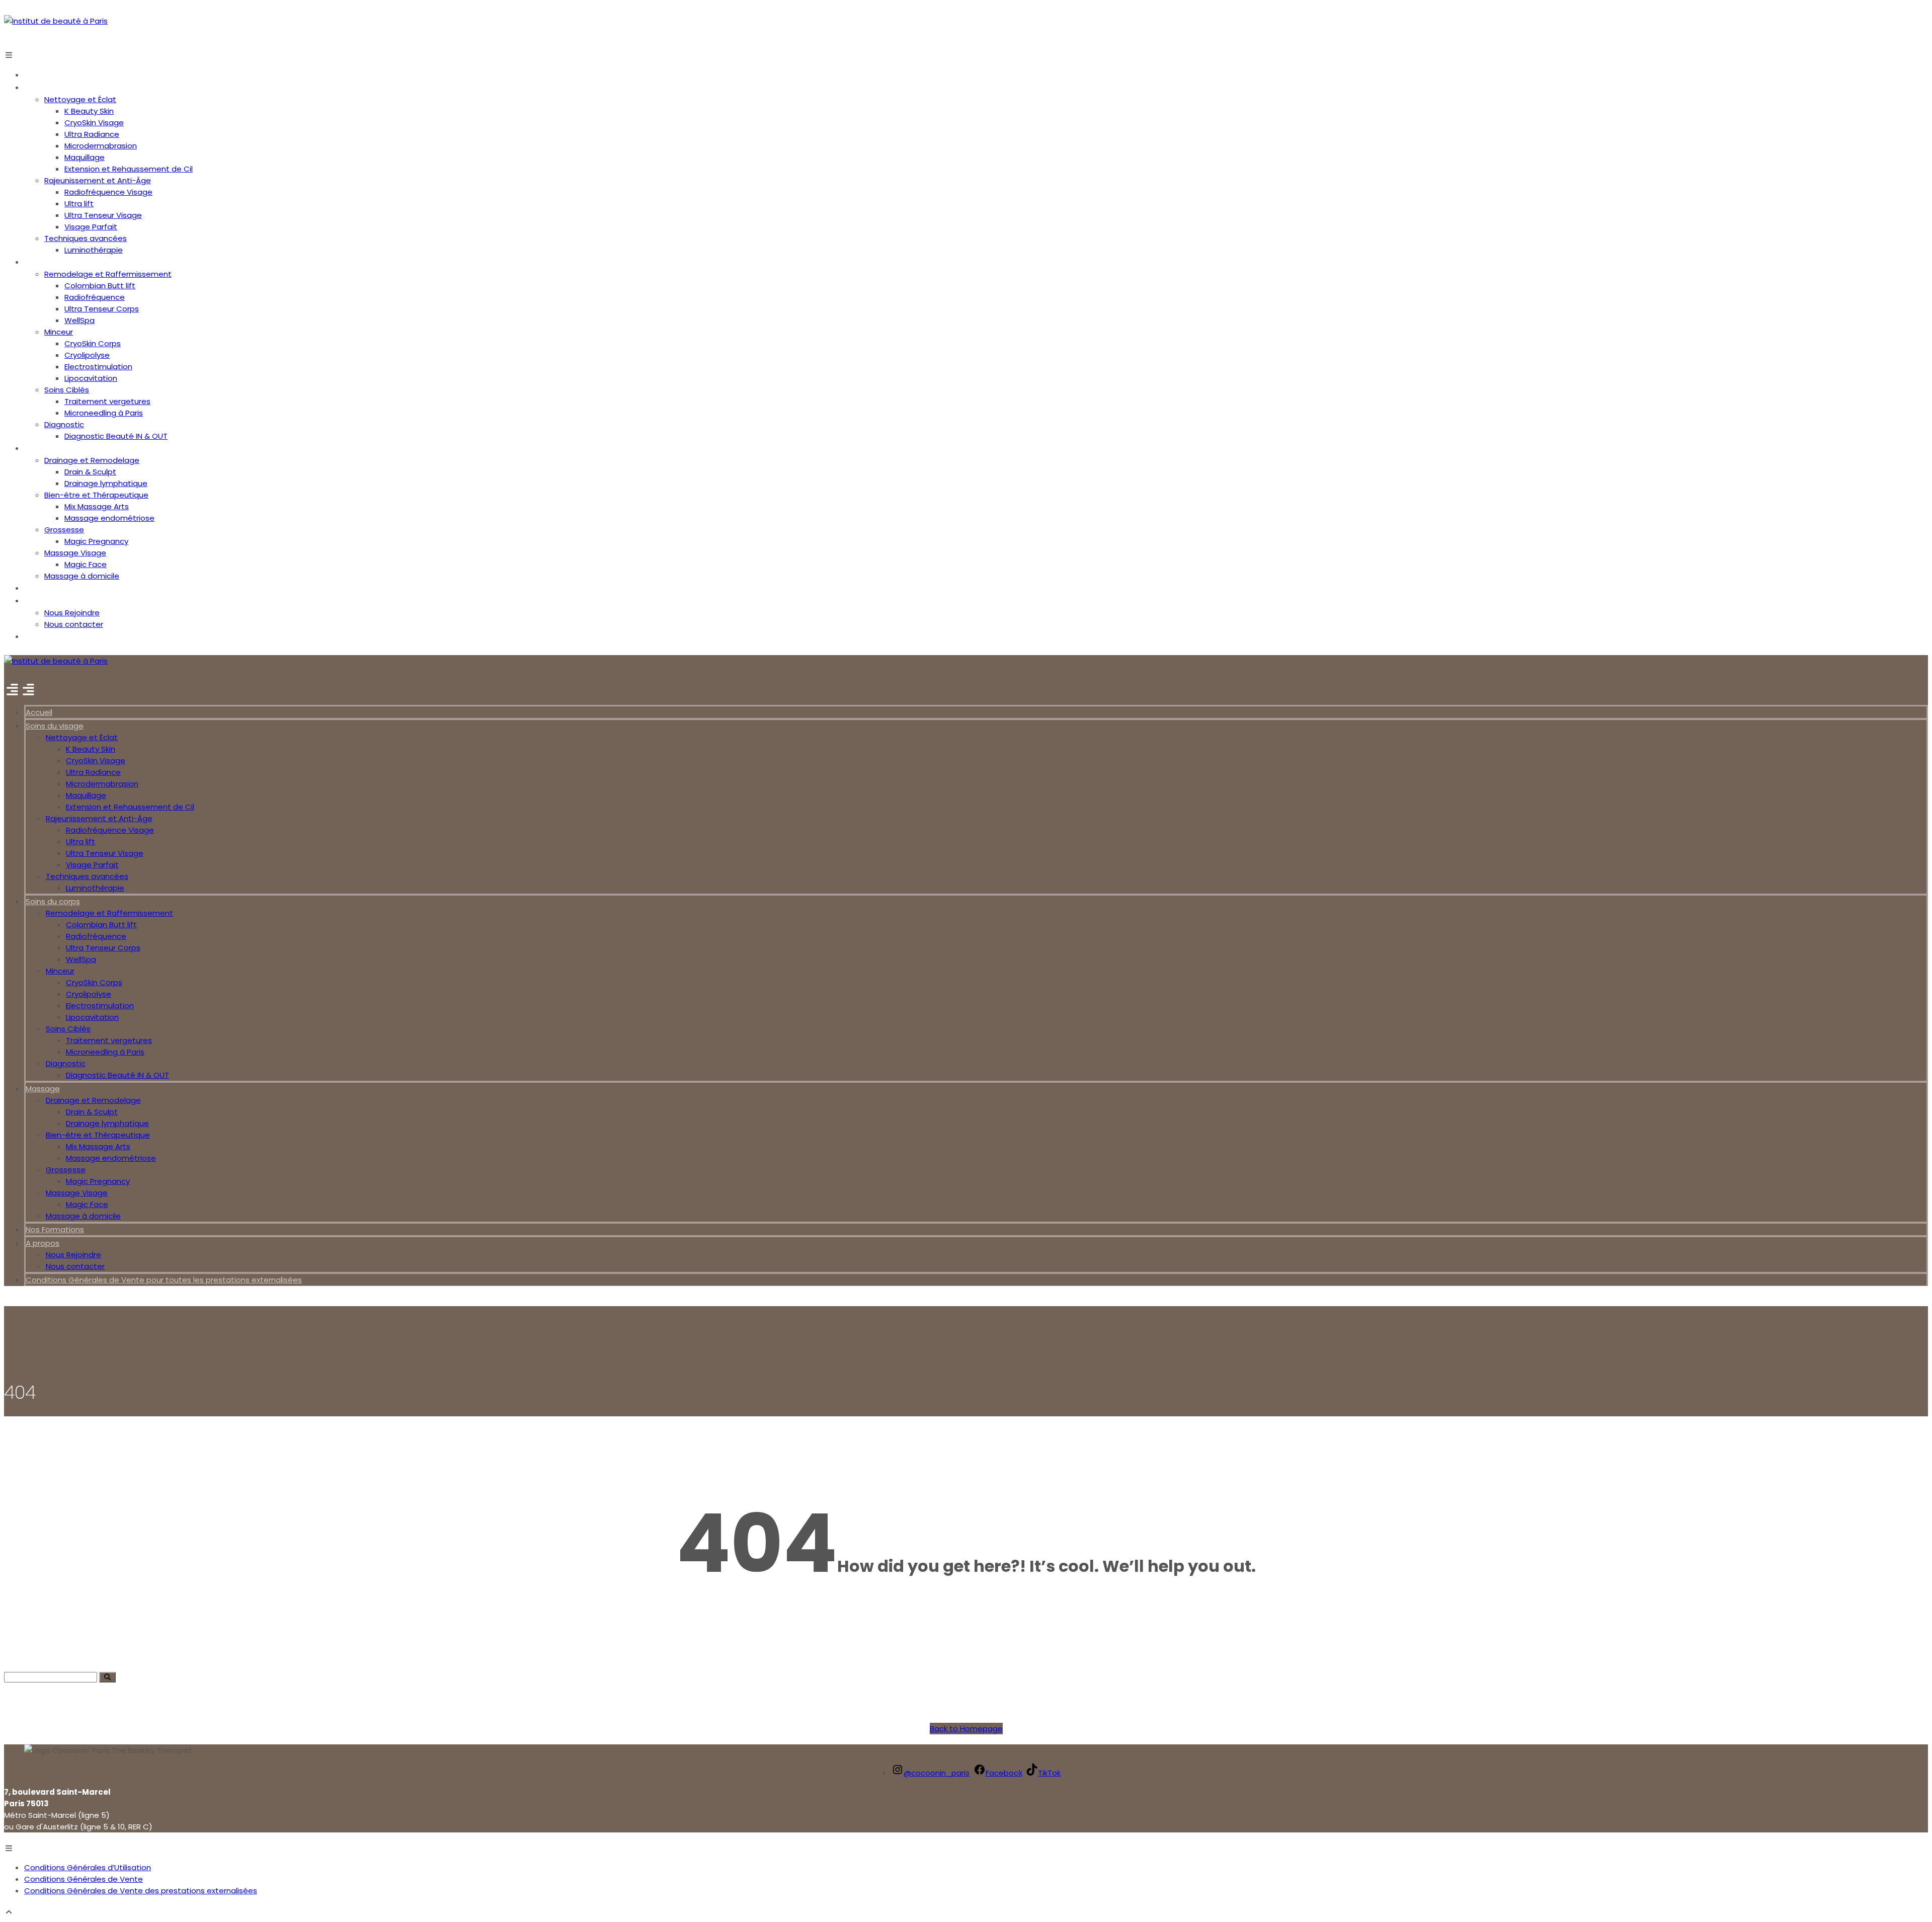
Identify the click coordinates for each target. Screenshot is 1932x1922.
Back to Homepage (966, 1729)
